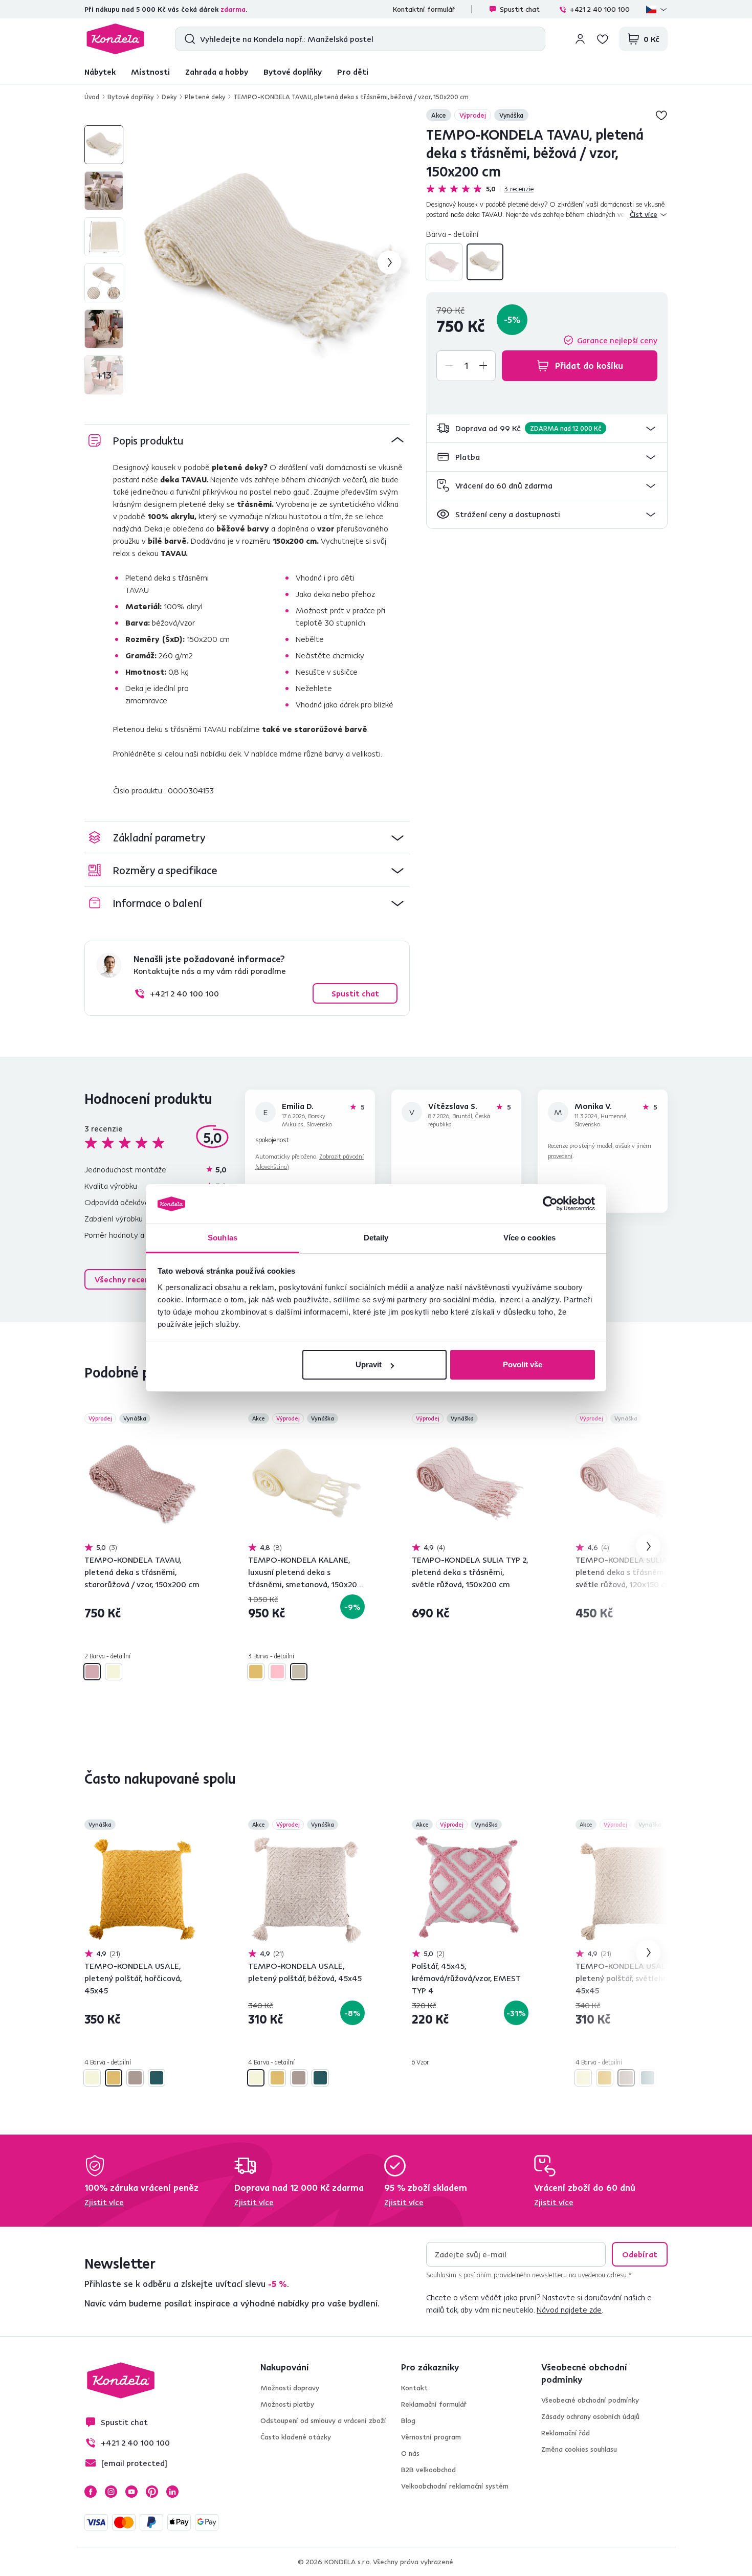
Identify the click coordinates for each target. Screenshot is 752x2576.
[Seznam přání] (603, 39)
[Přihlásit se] (580, 39)
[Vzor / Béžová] (485, 262)
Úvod (92, 97)
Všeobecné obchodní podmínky (590, 2400)
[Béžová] (92, 2078)
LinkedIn (172, 2492)
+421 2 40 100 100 (600, 9)
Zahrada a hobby (217, 72)
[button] (547, 428)
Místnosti (150, 72)
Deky (169, 97)
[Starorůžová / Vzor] (444, 262)
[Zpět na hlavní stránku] (115, 39)
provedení (560, 1156)
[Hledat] (187, 39)
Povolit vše (523, 1364)
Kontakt (414, 2388)
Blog (408, 2420)
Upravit (369, 1364)
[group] (273, 262)
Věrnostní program (431, 2437)
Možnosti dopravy (290, 2388)
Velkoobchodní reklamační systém (455, 2486)
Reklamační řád (566, 2433)
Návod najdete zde (569, 2309)
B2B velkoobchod (428, 2470)
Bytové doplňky (293, 72)
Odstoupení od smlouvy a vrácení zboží (323, 2420)
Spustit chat (520, 9)
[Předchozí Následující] (143, 1484)
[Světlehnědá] (135, 2078)
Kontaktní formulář (424, 9)
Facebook (91, 2492)
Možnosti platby (287, 2404)
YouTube (131, 2492)
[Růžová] (277, 1672)
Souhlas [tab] (223, 1238)
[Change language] (657, 9)
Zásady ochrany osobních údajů (590, 2416)
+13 (104, 375)
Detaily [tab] (376, 1238)
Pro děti (353, 72)
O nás (410, 2453)
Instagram (111, 2492)
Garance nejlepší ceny (617, 340)
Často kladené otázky (296, 2437)
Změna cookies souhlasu (579, 2449)
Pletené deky (205, 97)
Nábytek (100, 72)
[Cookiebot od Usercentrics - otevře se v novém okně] (550, 1204)
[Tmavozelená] (157, 2078)
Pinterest (152, 2492)
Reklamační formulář (434, 2404)
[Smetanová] (299, 1672)
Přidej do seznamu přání (661, 115)
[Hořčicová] (256, 1672)
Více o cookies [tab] (529, 1238)
